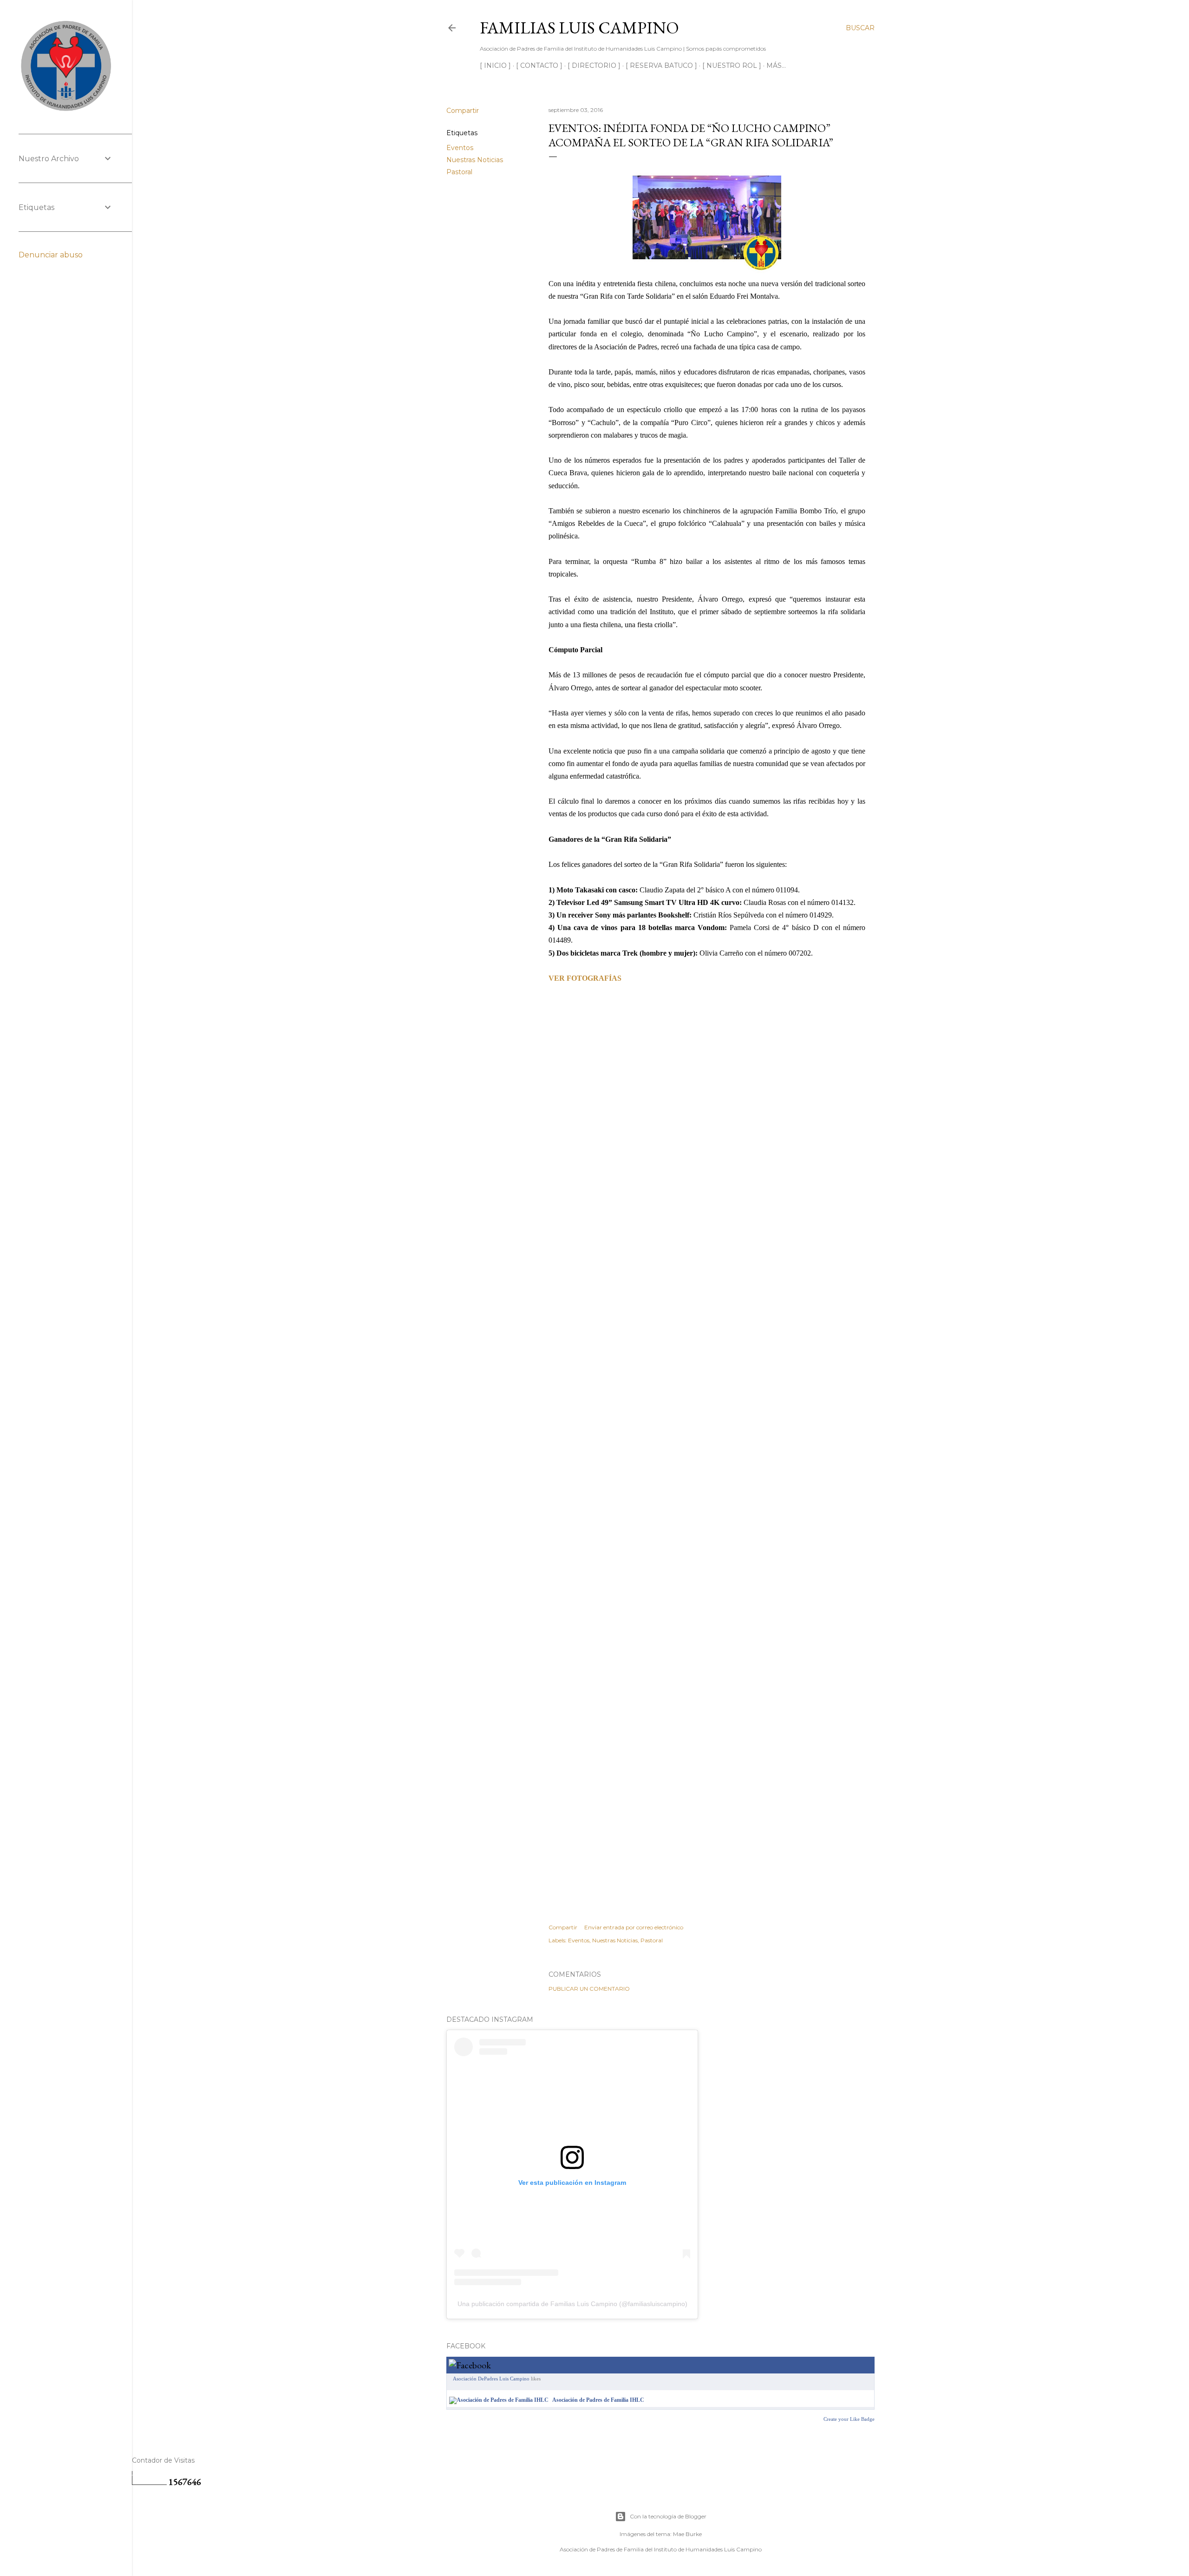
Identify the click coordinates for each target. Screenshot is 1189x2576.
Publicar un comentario (589, 1989)
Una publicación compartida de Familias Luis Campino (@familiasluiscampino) (572, 2304)
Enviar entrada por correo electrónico (634, 1927)
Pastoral (459, 172)
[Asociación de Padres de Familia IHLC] (499, 2400)
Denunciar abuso (51, 255)
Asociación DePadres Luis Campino (491, 2379)
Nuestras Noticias (475, 160)
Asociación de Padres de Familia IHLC (598, 2400)
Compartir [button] (463, 111)
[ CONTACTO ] (539, 66)
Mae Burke (687, 2534)
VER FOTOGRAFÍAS (585, 978)
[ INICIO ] (495, 66)
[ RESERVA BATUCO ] (661, 66)
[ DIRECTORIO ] (594, 66)
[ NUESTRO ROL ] (732, 66)
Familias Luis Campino (579, 28)
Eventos (460, 148)
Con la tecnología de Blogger (668, 2516)
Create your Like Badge (849, 2419)
